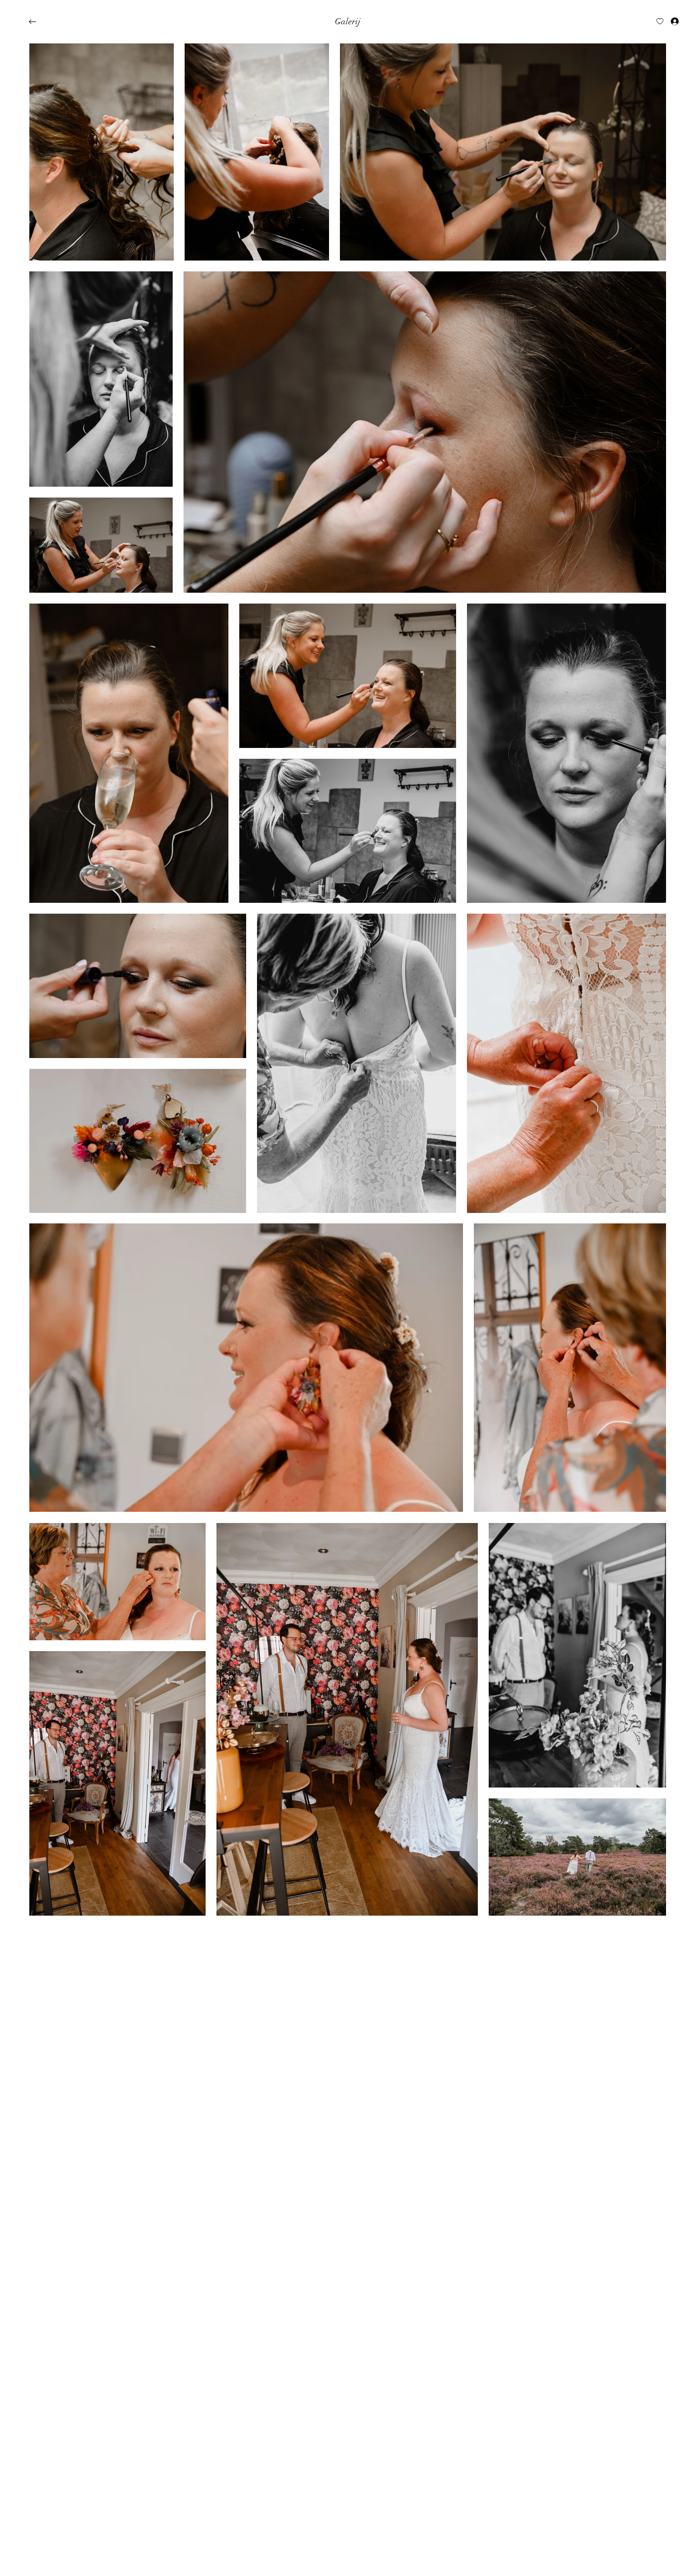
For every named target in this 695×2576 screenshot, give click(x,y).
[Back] (38, 22)
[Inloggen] (668, 21)
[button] (348, 22)
